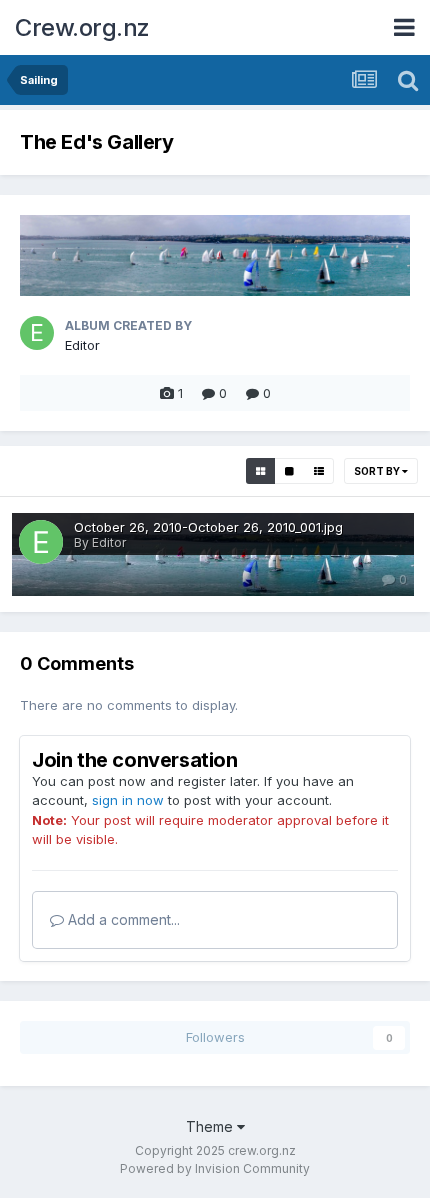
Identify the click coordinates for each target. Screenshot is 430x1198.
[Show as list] (319, 471)
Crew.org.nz (82, 27)
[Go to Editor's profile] (37, 333)
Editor (82, 345)
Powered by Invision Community (215, 1168)
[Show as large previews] (289, 471)
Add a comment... (122, 919)
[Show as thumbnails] (260, 471)
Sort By (378, 471)
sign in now (128, 800)
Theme (211, 1126)
